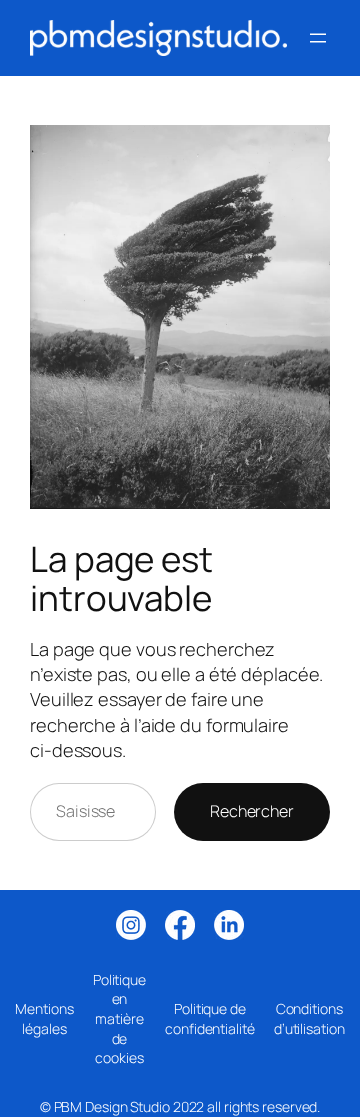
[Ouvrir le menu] (318, 38)
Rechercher (252, 811)
